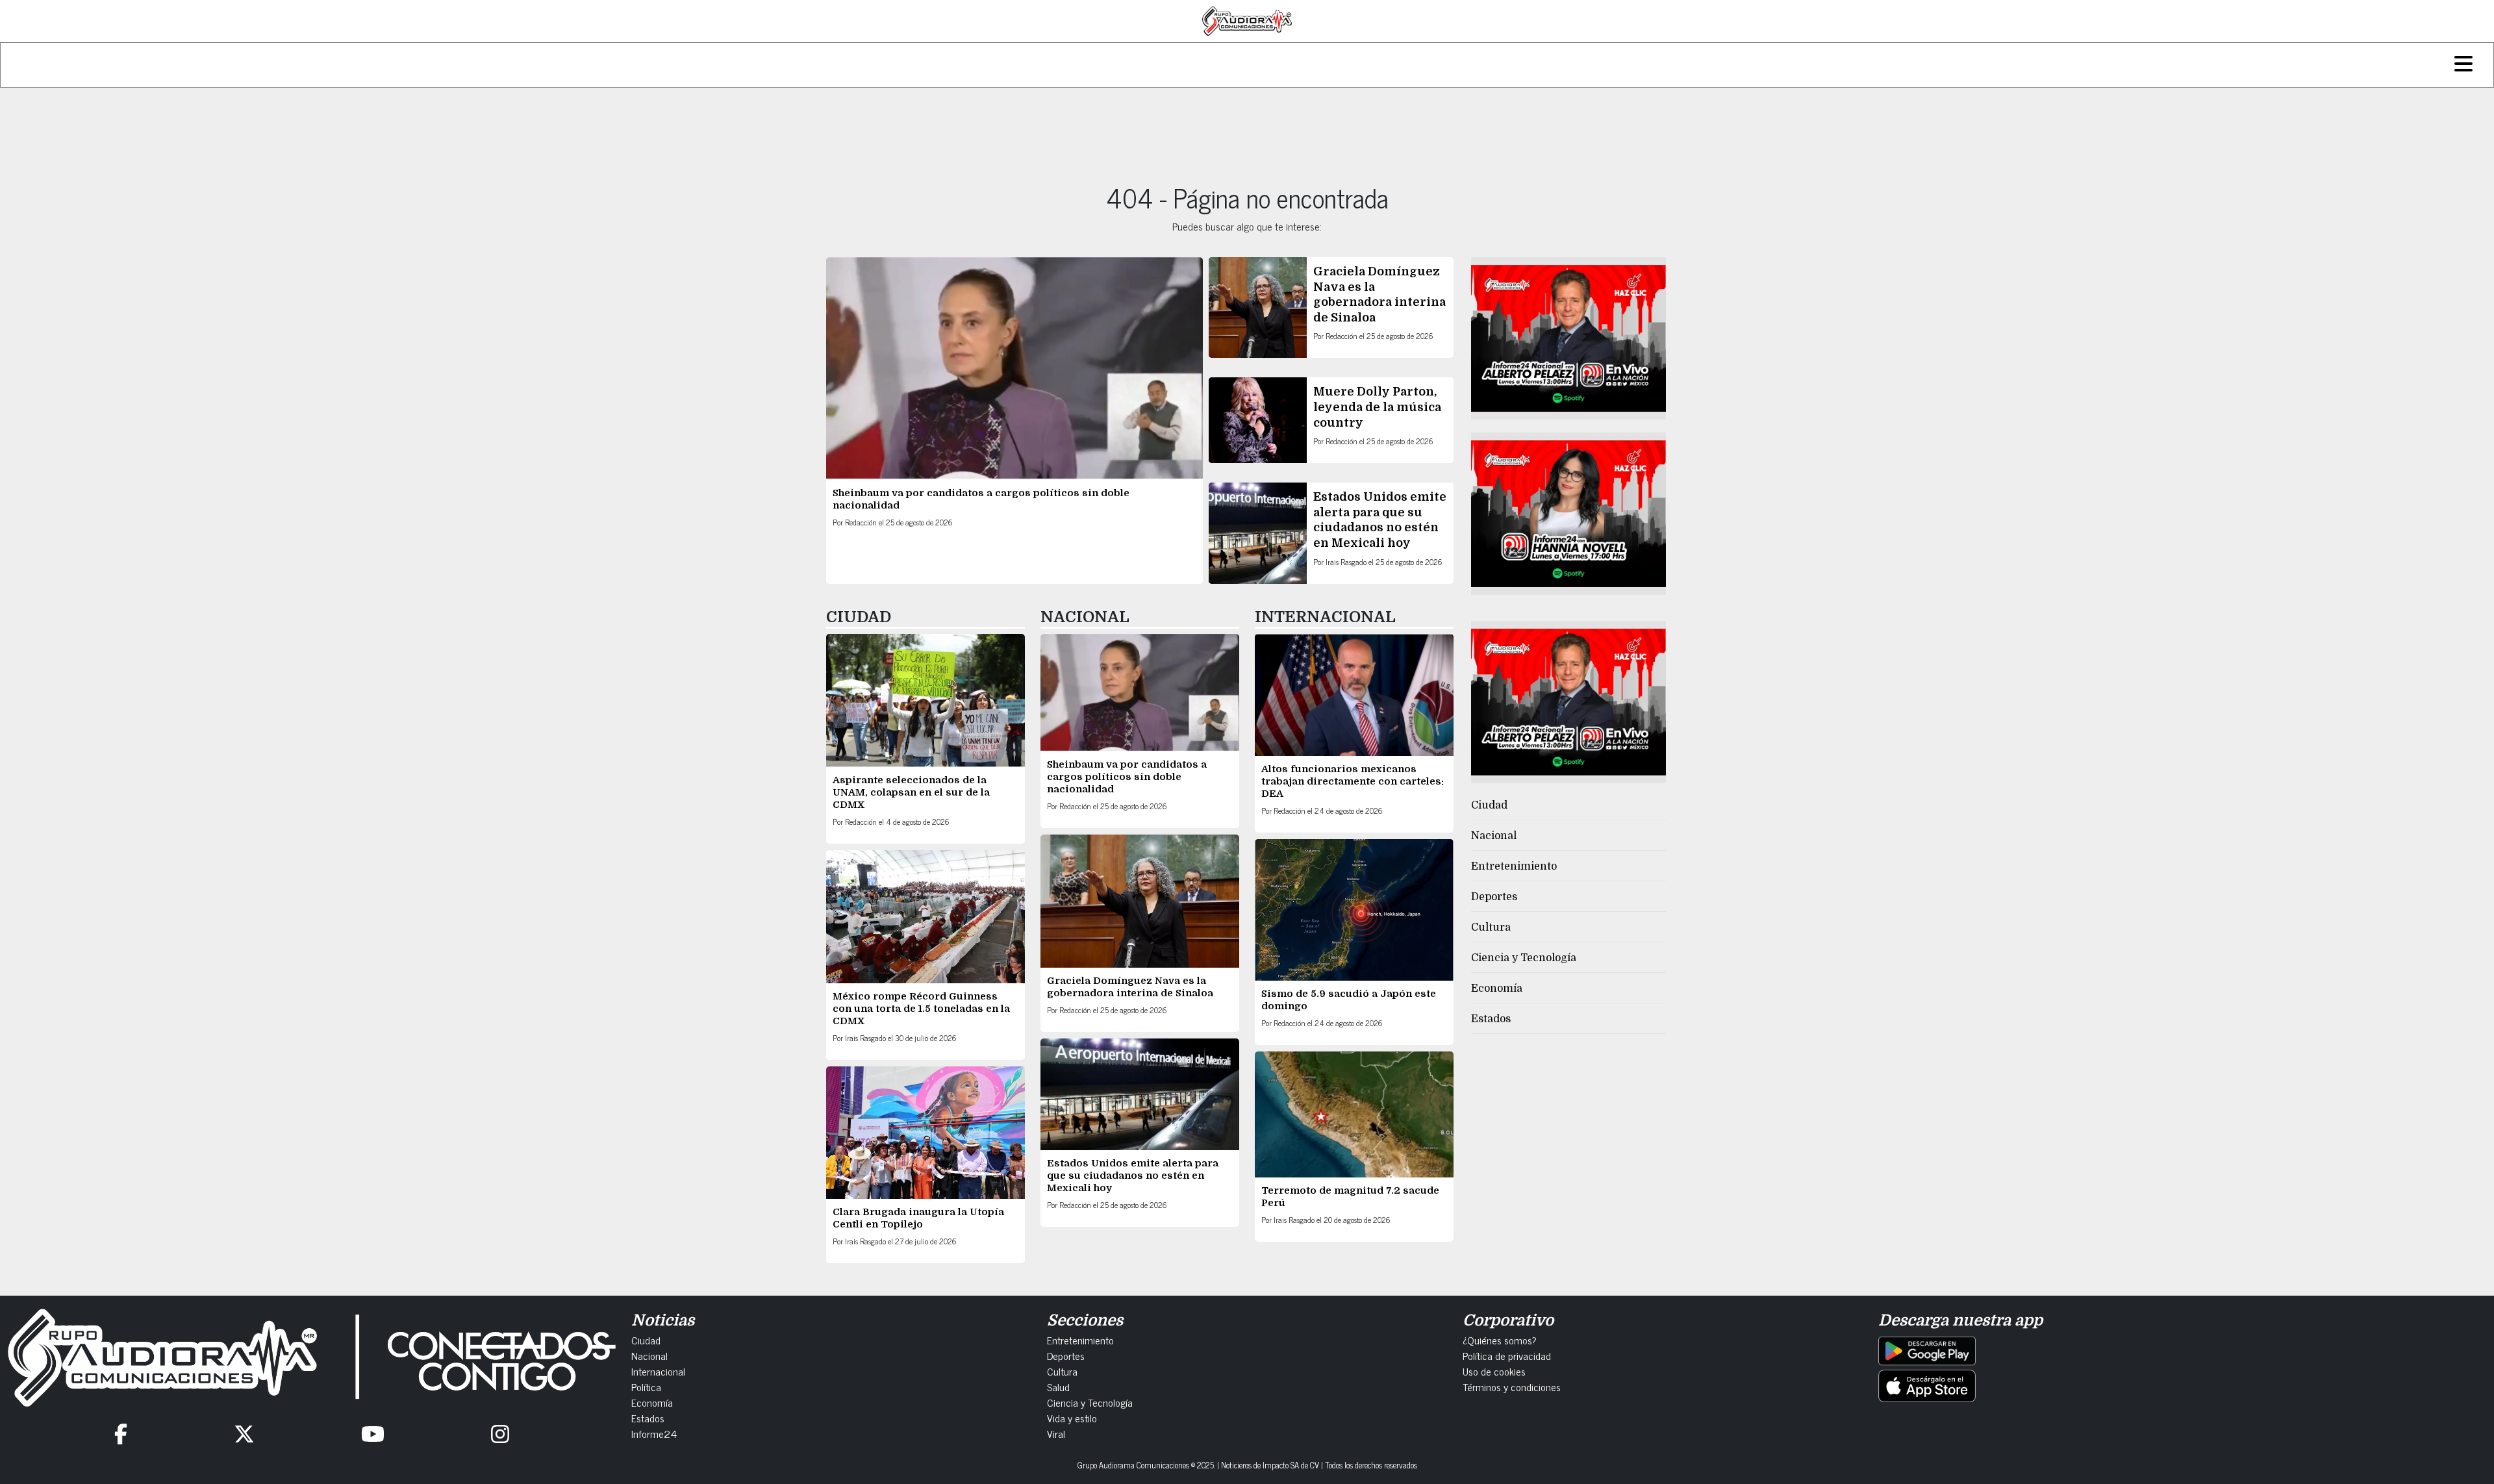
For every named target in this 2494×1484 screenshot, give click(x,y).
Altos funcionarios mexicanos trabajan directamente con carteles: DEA (1353, 781)
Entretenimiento (1514, 866)
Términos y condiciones (1512, 1387)
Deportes (1494, 897)
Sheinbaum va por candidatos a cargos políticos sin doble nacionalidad (1127, 777)
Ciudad (1489, 805)
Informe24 (654, 1433)
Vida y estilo (1072, 1418)
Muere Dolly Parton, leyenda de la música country (1377, 407)
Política (646, 1387)
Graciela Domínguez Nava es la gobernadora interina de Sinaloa (1130, 987)
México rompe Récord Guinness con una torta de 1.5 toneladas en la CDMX (921, 1009)
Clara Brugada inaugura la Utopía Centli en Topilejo (918, 1218)
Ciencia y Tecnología (1524, 958)
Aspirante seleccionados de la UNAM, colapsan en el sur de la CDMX (911, 792)
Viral (1056, 1433)
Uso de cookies (1494, 1371)
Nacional (1494, 836)
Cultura (1491, 927)
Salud (1058, 1387)
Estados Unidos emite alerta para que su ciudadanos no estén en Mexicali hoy (1133, 1176)
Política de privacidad (1507, 1355)
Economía (1497, 988)
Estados (1491, 1019)
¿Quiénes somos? (1500, 1340)
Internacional (658, 1371)
